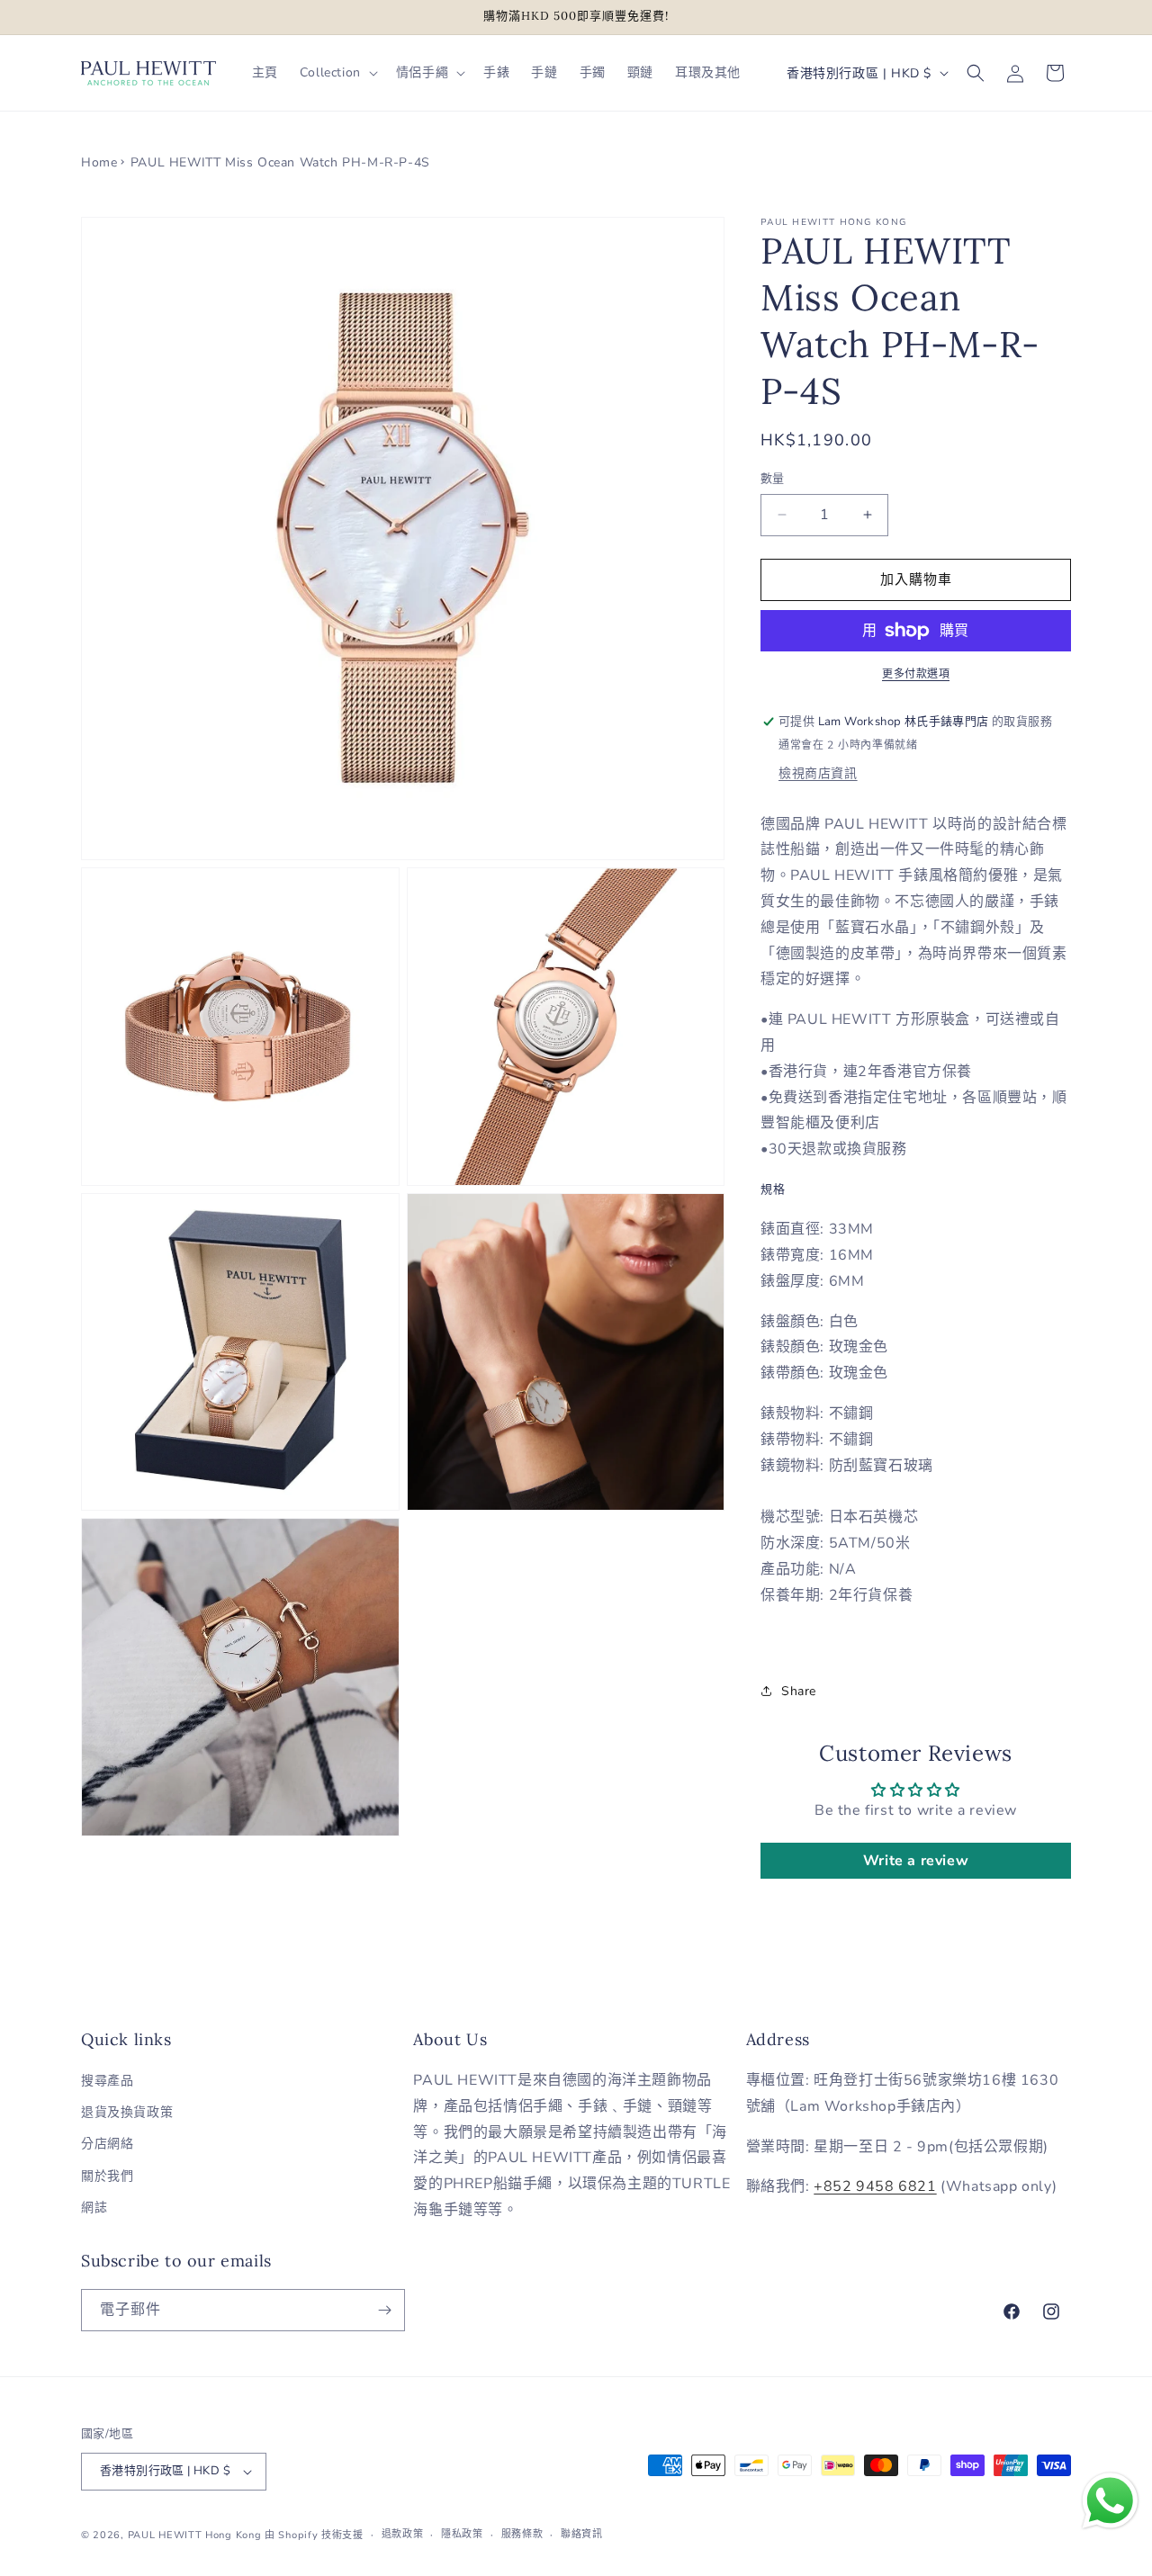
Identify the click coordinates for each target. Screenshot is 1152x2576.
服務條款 (522, 2534)
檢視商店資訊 (818, 773)
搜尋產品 (107, 2081)
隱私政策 (462, 2534)
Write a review (916, 1861)
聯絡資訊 (582, 2534)
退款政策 (403, 2534)
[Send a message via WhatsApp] (1110, 2501)
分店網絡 (107, 2144)
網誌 (94, 2208)
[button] (337, 73)
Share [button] (799, 1691)
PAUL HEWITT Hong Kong (195, 2535)
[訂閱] (384, 2310)
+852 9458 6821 (875, 2186)
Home (99, 162)
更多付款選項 (916, 674)
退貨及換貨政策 (127, 2112)
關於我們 (107, 2176)
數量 (773, 479)
